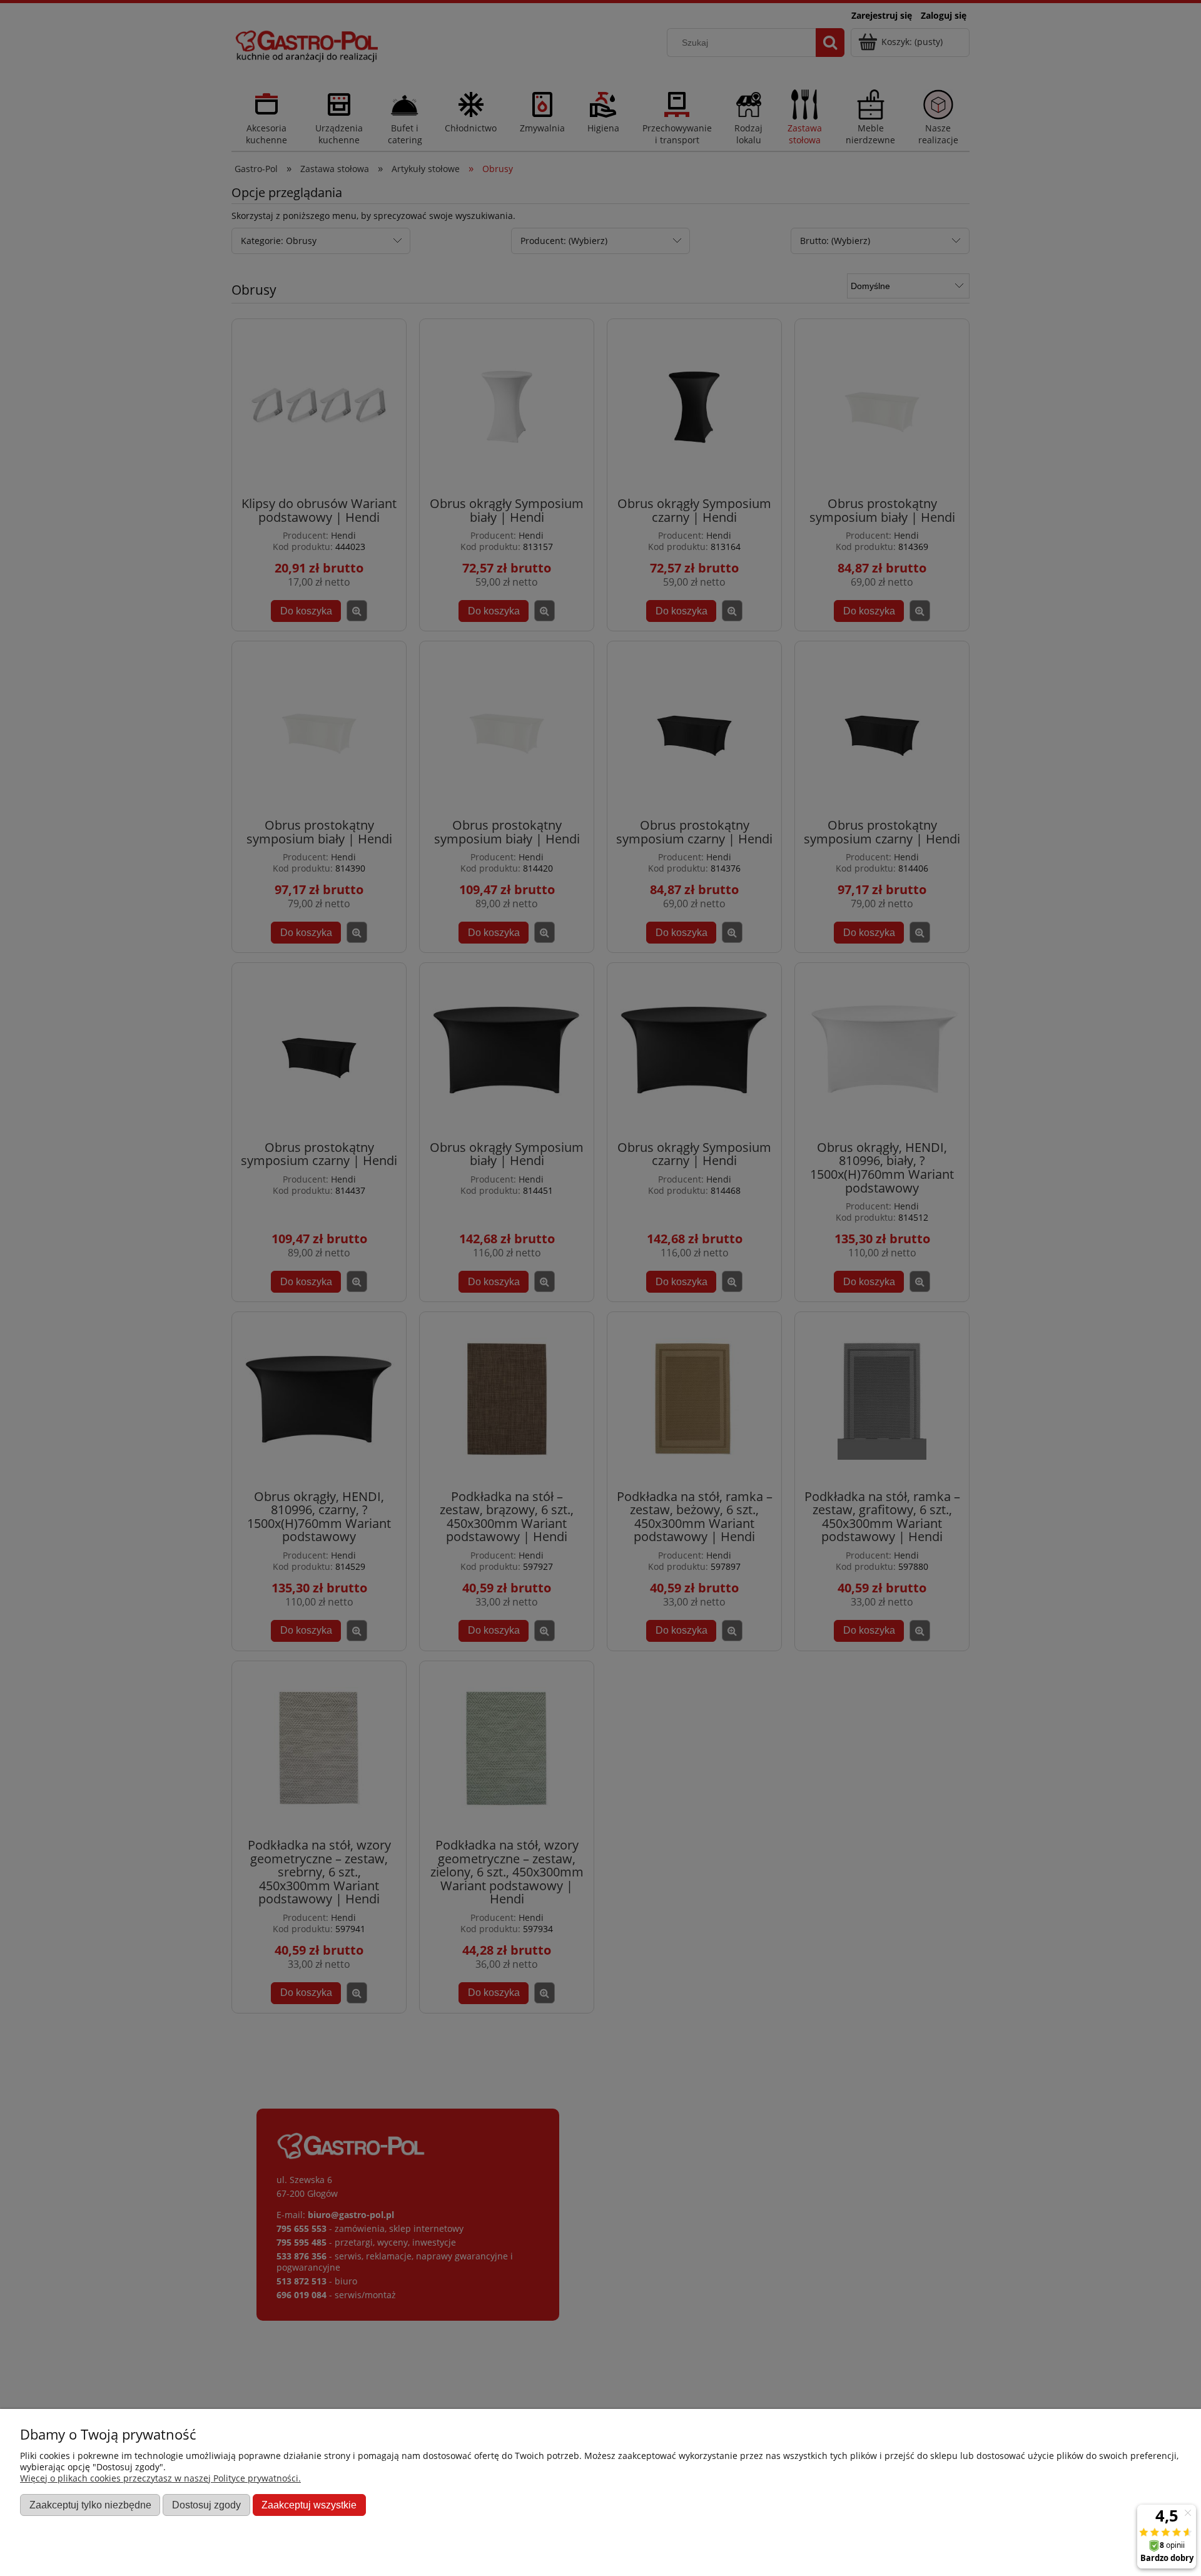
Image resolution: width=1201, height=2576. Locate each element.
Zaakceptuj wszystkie (309, 2505)
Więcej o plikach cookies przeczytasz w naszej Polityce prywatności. (160, 2478)
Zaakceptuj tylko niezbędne (90, 2505)
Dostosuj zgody (206, 2505)
